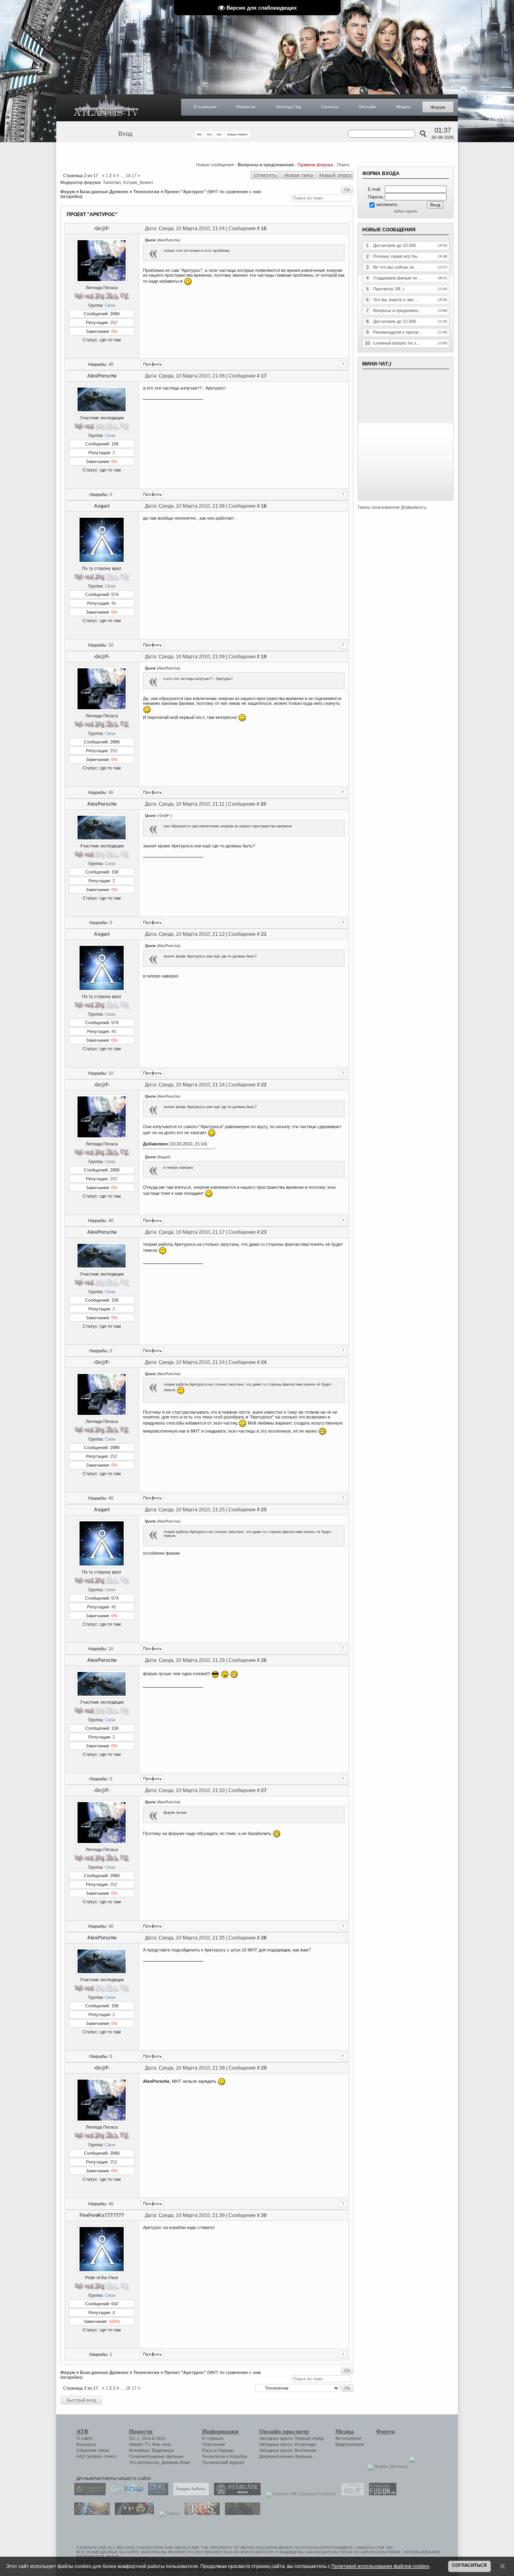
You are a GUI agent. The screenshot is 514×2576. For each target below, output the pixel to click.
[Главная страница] (106, 108)
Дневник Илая (176, 2462)
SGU (161, 2438)
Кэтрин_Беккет (138, 182)
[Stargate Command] (88, 2494)
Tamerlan (112, 182)
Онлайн (368, 107)
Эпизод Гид (288, 107)
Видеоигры (163, 2450)
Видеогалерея (350, 2444)
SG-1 (134, 2438)
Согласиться (469, 2565)
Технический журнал (223, 2462)
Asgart (102, 506)
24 (264, 1362)
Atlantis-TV (139, 2444)
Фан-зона (162, 2444)
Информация (220, 2431)
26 (264, 1660)
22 (264, 1085)
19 (264, 657)
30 (264, 2215)
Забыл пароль (406, 211)
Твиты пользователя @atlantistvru (392, 507)
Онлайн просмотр (284, 2431)
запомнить (387, 204)
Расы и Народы (218, 2450)
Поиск (343, 165)
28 (264, 1938)
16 (128, 176)
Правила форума (315, 165)
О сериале (205, 107)
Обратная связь (93, 2450)
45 (114, 603)
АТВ (82, 2431)
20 (263, 804)
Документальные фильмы (286, 2456)
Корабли (239, 2456)
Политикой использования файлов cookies (380, 2566)
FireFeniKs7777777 (102, 2215)
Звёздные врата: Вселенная (288, 2450)
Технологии (146, 192)
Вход (125, 134)
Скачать (330, 107)
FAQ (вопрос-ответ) (97, 2456)
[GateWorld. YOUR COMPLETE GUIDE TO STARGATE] (125, 2494)
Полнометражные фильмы (156, 2456)
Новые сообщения (215, 165)
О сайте (85, 2438)
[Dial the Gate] (156, 2494)
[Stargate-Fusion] (381, 2494)
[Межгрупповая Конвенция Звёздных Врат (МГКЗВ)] (90, 2513)
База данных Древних (104, 192)
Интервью (139, 2450)
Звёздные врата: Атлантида (287, 2444)
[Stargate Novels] (235, 2494)
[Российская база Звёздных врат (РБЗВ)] (132, 2513)
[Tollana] (167, 2513)
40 (111, 364)
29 (264, 2068)
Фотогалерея (348, 2438)
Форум (438, 107)
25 (264, 1510)
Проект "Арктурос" (185, 192)
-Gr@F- (102, 229)
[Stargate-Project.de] (351, 2494)
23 (264, 1232)
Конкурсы (86, 2444)
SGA (146, 2438)
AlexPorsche (102, 376)
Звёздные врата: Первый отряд (291, 2438)
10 (111, 645)
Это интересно (144, 2462)
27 (264, 1790)
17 (134, 176)
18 (264, 506)
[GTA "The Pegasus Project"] (241, 2513)
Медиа (403, 107)
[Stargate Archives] (189, 2494)
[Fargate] (200, 2513)
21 (264, 934)
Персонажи (213, 2444)
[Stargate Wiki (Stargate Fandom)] (299, 2494)
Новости (246, 107)
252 (114, 323)
